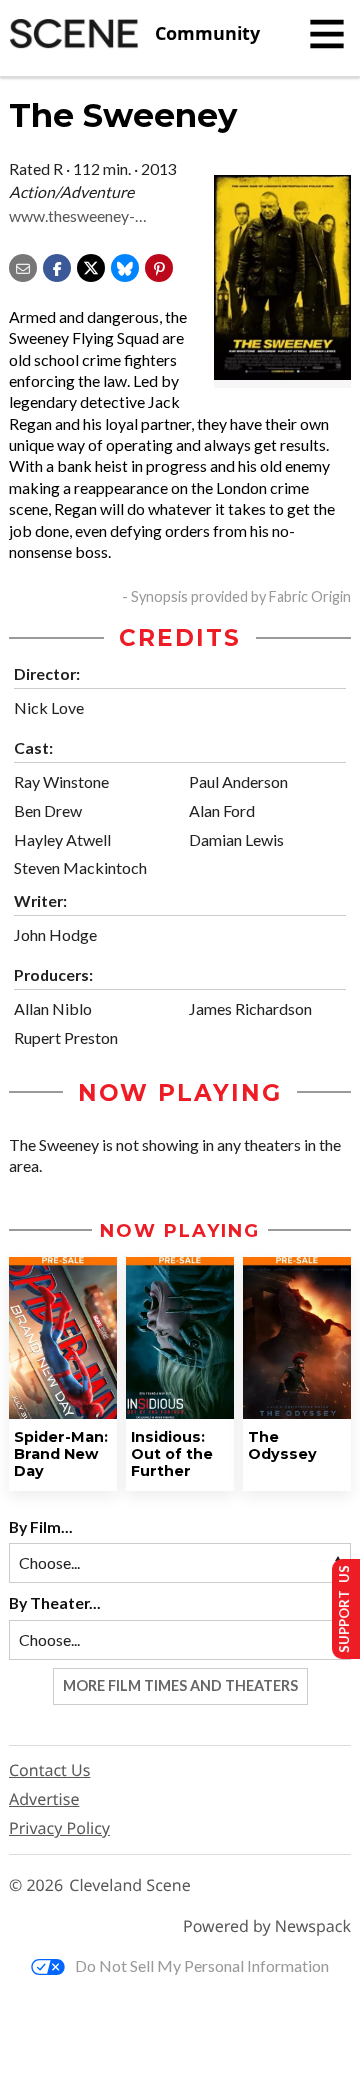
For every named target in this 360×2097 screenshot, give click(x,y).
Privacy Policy (59, 1828)
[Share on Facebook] (57, 265)
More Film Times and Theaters (180, 1685)
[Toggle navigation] (327, 34)
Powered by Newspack (267, 1926)
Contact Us (49, 1770)
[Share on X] (91, 265)
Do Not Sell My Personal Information (202, 1965)
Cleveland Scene (130, 1885)
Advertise (44, 1799)
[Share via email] (23, 265)
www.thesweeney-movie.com (72, 216)
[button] (159, 265)
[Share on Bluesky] (125, 265)
